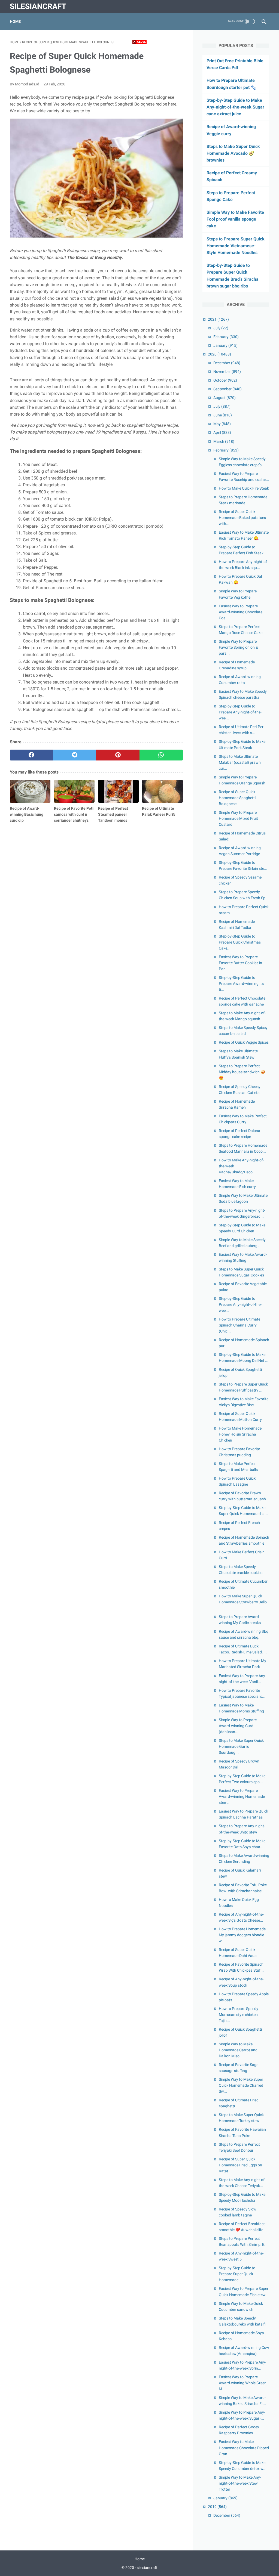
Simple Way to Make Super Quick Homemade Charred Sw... (241, 2085)
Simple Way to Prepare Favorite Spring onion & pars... (238, 647)
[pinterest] (118, 755)
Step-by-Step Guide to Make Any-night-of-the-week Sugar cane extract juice (235, 107)
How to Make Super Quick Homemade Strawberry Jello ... (243, 1602)
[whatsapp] (161, 755)
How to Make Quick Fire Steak (244, 488)
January (225, 345)
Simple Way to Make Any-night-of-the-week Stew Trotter (240, 2483)
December (227, 363)
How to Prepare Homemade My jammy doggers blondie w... (242, 1935)
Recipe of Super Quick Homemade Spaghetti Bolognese (237, 798)
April (222, 432)
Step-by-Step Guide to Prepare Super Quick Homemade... (237, 2274)
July (221, 328)
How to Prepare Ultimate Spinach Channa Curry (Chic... (239, 1325)
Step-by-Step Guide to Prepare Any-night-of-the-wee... (240, 712)
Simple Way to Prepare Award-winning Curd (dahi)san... (238, 1726)
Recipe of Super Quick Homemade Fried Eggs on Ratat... (240, 2165)
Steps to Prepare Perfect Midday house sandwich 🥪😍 (242, 1072)
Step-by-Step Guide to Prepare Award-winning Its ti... (241, 984)
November (227, 372)
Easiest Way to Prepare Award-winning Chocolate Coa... (241, 612)
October (225, 380)
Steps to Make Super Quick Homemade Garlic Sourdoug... (241, 1746)
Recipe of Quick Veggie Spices (244, 1042)
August (225, 398)
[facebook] (31, 755)
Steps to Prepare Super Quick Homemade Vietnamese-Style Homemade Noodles (236, 246)
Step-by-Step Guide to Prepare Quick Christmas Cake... (240, 942)
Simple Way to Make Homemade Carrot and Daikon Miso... (238, 2050)
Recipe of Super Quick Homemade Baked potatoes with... (242, 518)
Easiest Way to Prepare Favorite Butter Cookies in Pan (240, 963)
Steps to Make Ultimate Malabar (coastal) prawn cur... (240, 762)
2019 (217, 2507)
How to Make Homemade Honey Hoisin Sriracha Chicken (240, 1434)
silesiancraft (38, 6)
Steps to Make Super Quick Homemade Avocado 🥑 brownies (233, 153)
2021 (218, 319)
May (222, 424)
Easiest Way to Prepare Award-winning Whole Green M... (243, 2383)
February (226, 337)
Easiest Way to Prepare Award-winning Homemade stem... (242, 1796)
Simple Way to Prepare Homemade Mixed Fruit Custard (238, 818)
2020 (219, 354)
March (224, 441)
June (223, 415)
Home (15, 21)
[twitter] (75, 755)
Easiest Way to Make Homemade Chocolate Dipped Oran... (244, 2448)
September (228, 389)
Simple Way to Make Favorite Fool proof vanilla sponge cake (235, 219)
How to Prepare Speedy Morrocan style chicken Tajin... (239, 2015)
